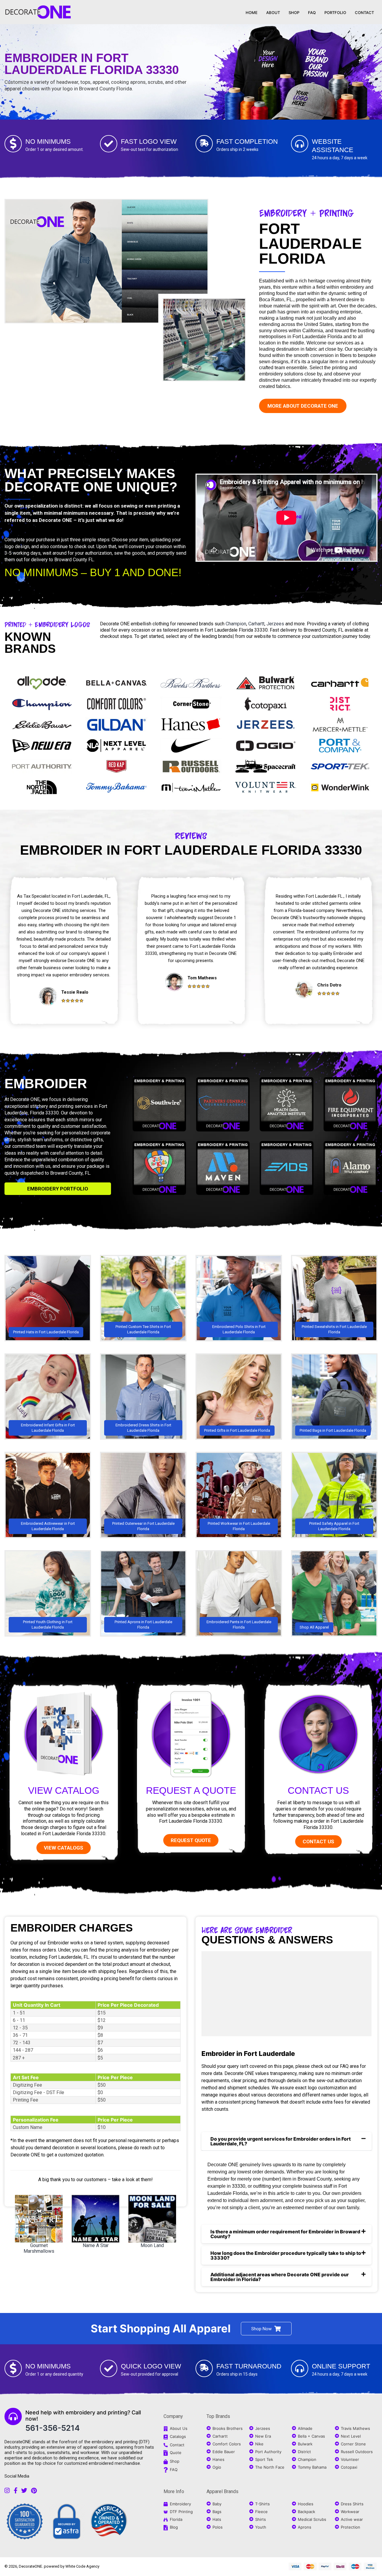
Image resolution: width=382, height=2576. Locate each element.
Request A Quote (191, 1790)
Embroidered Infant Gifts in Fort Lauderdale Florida (48, 1428)
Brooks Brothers (228, 2428)
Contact (177, 2445)
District (304, 2452)
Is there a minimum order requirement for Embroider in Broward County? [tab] (285, 2234)
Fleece (261, 2512)
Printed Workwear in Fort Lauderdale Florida (239, 1526)
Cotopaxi (349, 2467)
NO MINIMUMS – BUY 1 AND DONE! (93, 572)
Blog (174, 2527)
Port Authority (268, 2452)
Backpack (306, 2512)
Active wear (352, 2519)
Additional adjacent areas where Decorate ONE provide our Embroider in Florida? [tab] (280, 2277)
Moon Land (152, 2245)
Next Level (351, 2436)
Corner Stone (353, 2444)
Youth (261, 2527)
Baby (217, 2504)
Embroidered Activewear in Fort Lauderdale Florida (48, 1526)
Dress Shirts (352, 2504)
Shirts (261, 2519)
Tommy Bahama (312, 2467)
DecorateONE (30, 2566)
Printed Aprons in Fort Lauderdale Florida (143, 1625)
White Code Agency (82, 2566)
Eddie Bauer (224, 2452)
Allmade (305, 2428)
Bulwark (305, 2444)
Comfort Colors (227, 2444)
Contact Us (318, 1790)
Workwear (350, 2512)
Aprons (305, 2527)
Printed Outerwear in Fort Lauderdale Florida (143, 1526)
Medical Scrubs (312, 2519)
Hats (217, 2519)
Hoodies (306, 2504)
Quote (176, 2453)
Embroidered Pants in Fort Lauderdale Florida (239, 1625)
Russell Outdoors (357, 2452)
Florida (176, 2519)
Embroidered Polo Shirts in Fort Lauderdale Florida (239, 1329)
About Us (179, 2428)
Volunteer (350, 2459)
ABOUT (273, 13)
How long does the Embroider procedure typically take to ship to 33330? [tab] (286, 2255)
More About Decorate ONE (303, 406)
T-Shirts (262, 2504)
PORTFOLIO (335, 13)
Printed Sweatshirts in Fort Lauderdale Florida (334, 1329)
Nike (259, 2444)
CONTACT (364, 13)
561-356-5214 (53, 2428)
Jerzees (275, 624)
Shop (175, 2461)
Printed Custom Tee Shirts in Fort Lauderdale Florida (143, 1329)
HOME (252, 13)
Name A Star (96, 2245)
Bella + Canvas (311, 2436)
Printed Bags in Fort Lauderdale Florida (333, 1430)
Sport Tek (264, 2459)
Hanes (218, 2459)
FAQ (312, 13)
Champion (236, 624)
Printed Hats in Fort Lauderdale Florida (46, 1332)
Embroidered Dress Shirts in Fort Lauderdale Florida (143, 1428)
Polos (218, 2527)
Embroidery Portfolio (58, 1189)
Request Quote (191, 1840)
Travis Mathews (355, 2428)
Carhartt (256, 624)
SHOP (294, 13)
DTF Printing (181, 2512)
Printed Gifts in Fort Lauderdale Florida (237, 1430)
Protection (351, 2527)
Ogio (217, 2467)
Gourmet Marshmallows (39, 2248)
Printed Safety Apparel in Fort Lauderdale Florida (334, 1526)
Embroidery (180, 2504)
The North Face (270, 2467)
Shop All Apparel (314, 1627)
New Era (263, 2436)
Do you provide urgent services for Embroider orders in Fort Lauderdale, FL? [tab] (281, 2141)
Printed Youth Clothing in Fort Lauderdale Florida (48, 1625)
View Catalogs (64, 1848)
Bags (217, 2512)
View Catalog (64, 1790)
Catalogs (178, 2436)
